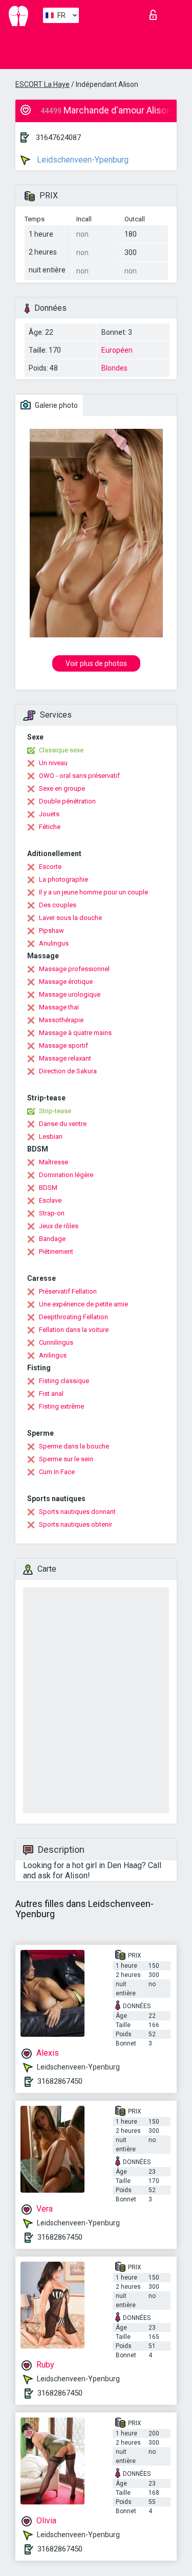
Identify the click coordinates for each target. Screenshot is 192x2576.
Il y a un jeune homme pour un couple (93, 892)
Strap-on (52, 1213)
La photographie (63, 879)
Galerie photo (56, 405)
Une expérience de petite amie (83, 1304)
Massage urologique (70, 994)
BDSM (48, 1188)
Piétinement (56, 1251)
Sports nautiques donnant (77, 1512)
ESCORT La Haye (42, 84)
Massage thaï (59, 1007)
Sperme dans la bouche (74, 1446)
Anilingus (53, 1355)
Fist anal (51, 1394)
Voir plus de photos (96, 663)
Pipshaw (51, 930)
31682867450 (60, 2081)
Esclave (50, 1200)
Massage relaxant (65, 1058)
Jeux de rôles (59, 1226)
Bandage (52, 1239)
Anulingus (54, 943)
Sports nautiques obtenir (76, 1524)
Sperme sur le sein (66, 1459)
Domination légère (66, 1175)
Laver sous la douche (70, 918)
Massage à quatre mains (75, 1033)
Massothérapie (61, 1020)
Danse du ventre (63, 1124)
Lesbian (51, 1136)
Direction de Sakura (68, 1071)
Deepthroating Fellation (73, 1317)
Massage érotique (66, 982)
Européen (117, 350)
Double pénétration (67, 801)
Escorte (50, 867)
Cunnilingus (56, 1342)
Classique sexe (61, 750)
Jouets (49, 814)
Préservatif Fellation (68, 1291)
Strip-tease (55, 1111)
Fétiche (50, 827)
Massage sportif (63, 1045)
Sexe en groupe (62, 788)
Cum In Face (57, 1472)
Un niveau (53, 763)
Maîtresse (54, 1162)
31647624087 (58, 137)
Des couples (58, 905)
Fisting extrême (61, 1406)
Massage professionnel (74, 969)
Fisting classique (64, 1381)
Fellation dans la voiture (74, 1330)
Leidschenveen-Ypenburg (82, 160)
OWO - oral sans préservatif (79, 776)
